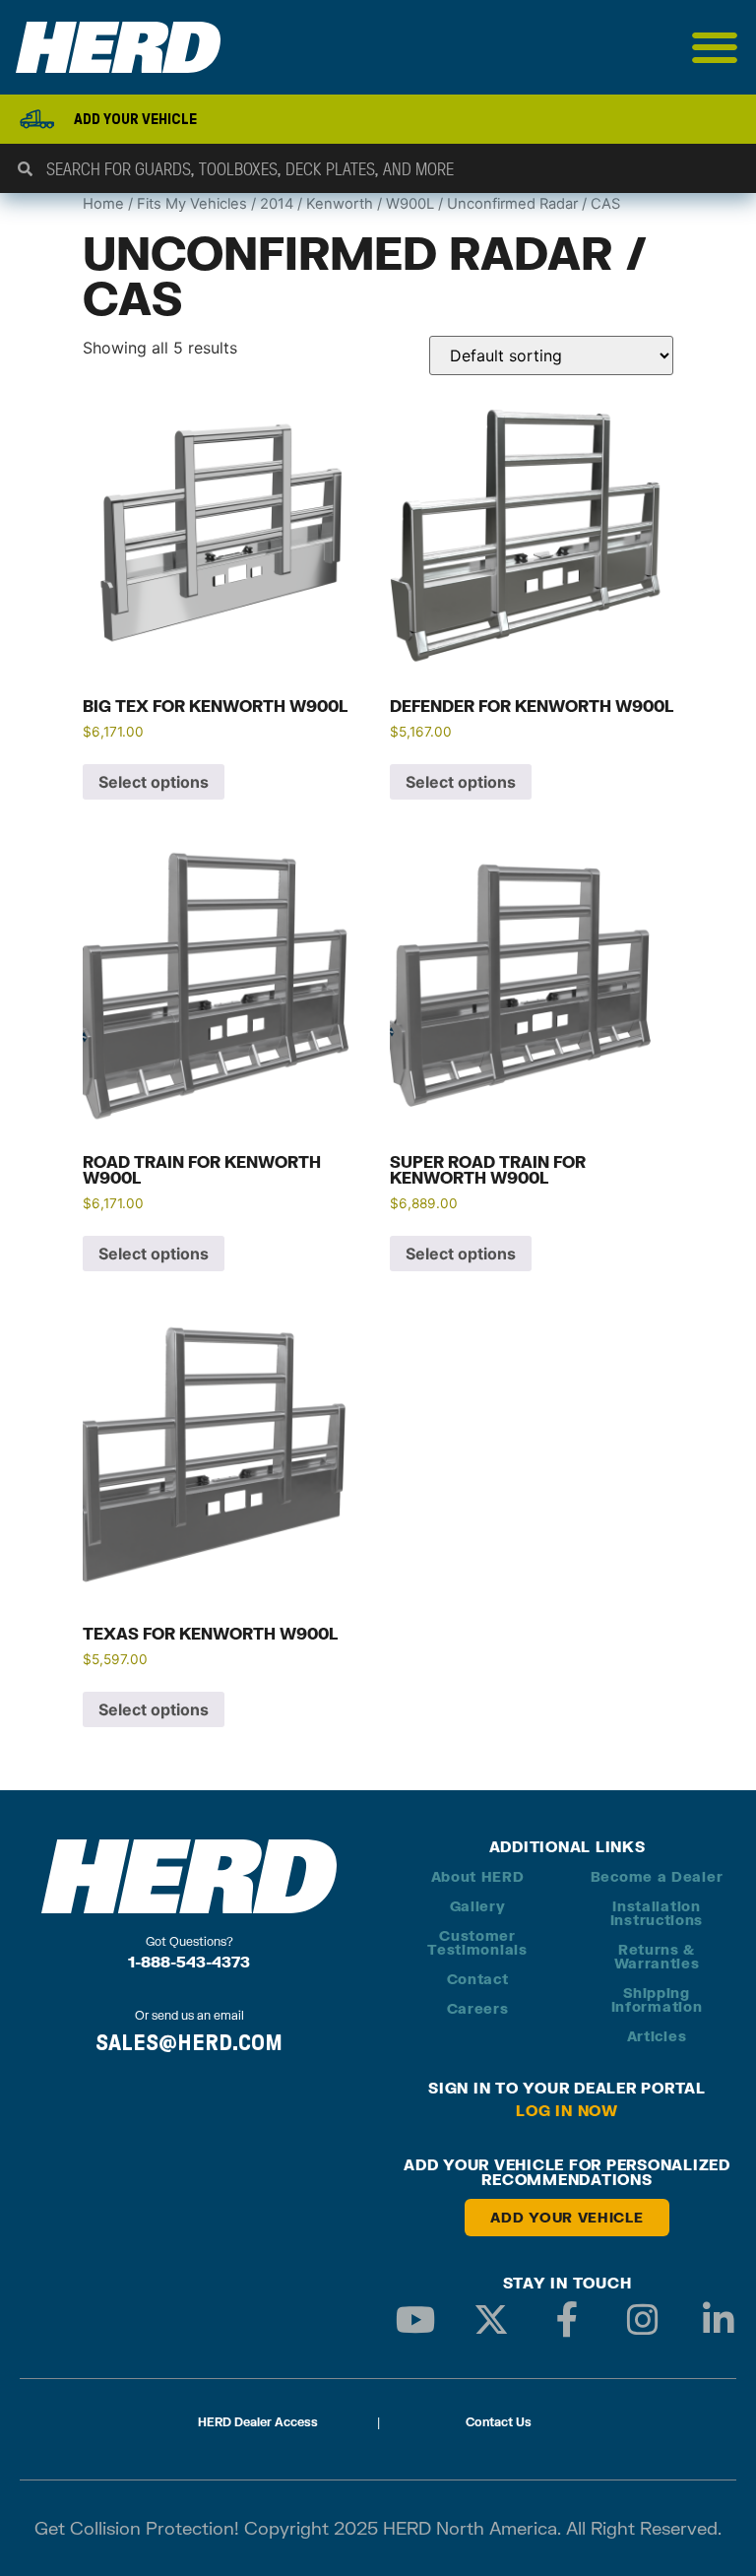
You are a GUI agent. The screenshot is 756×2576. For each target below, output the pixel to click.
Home (103, 204)
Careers (478, 2008)
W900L (410, 204)
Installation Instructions (657, 1913)
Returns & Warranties (657, 1956)
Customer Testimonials (477, 1942)
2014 (277, 204)
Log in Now (567, 2110)
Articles (657, 2036)
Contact (478, 1979)
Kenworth (340, 204)
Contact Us (499, 2422)
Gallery (478, 1906)
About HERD (478, 1876)
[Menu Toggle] (715, 47)
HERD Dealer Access (258, 2422)
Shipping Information (657, 1999)
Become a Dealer (657, 1876)
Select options (154, 782)
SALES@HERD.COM (189, 2042)
